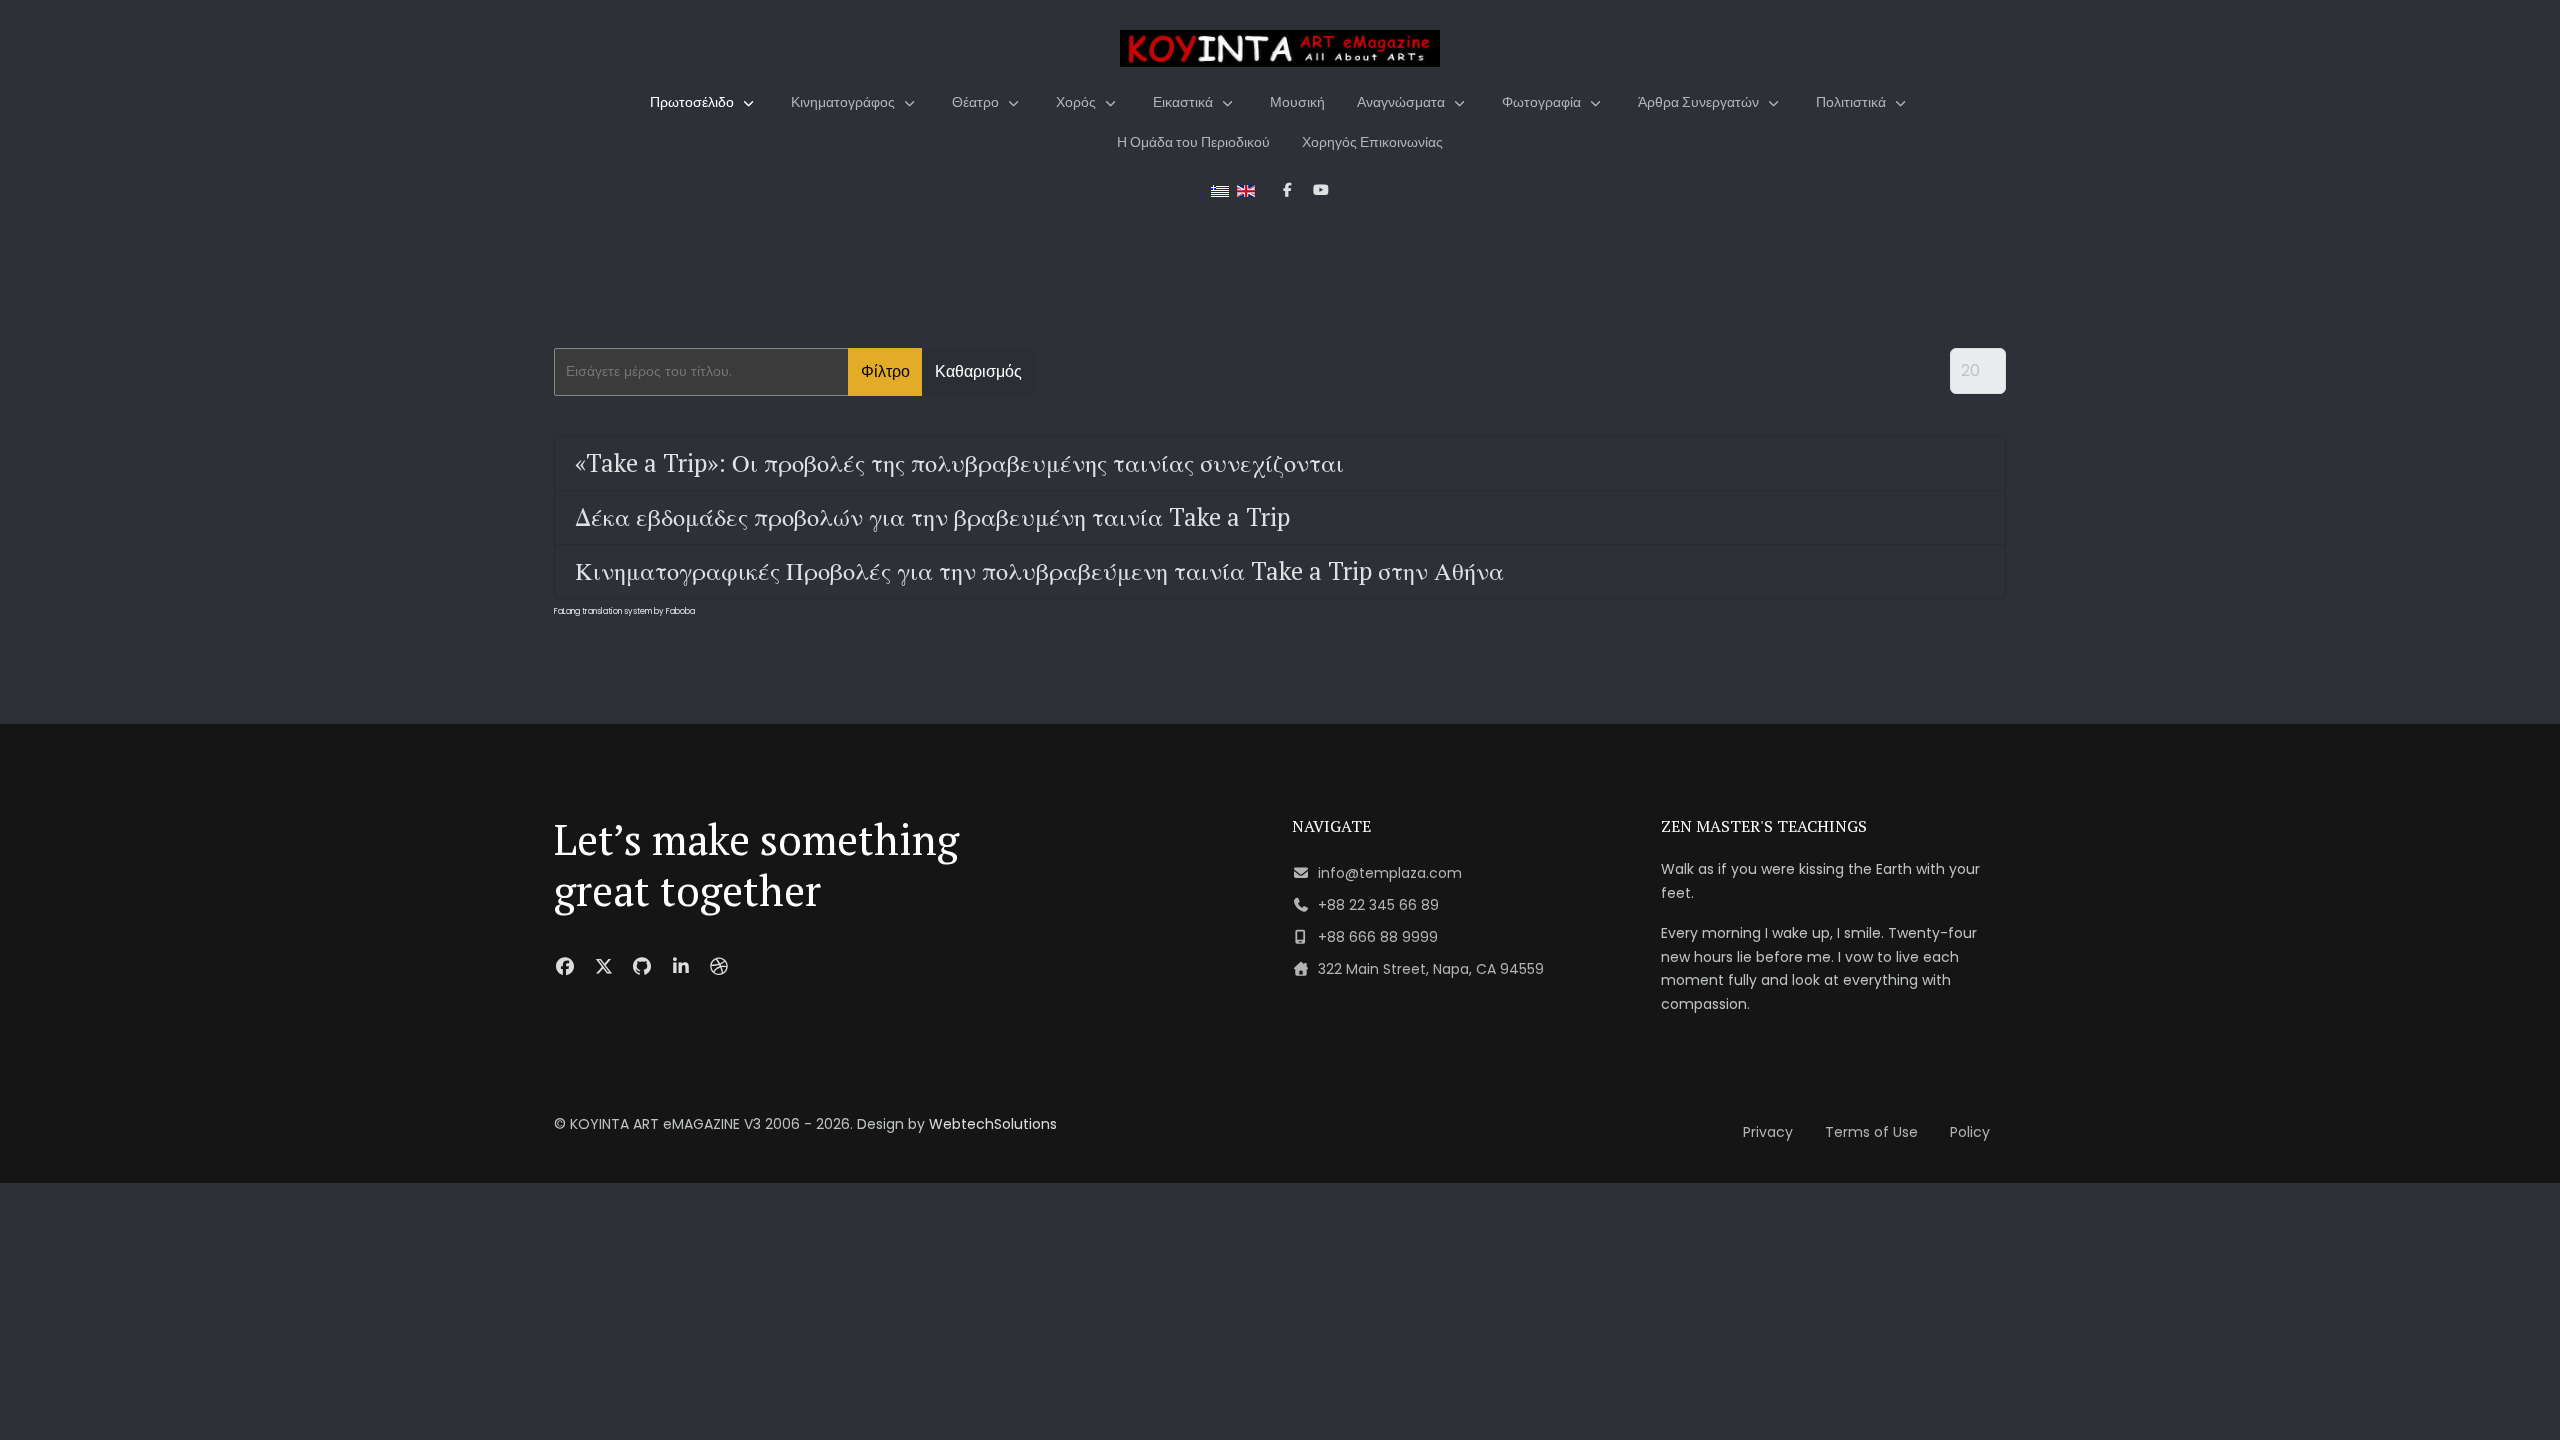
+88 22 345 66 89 (1378, 905)
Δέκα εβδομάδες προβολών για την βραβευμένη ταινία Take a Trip (932, 517)
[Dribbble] (719, 966)
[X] (604, 966)
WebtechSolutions (993, 1124)
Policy (1970, 1132)
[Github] (642, 966)
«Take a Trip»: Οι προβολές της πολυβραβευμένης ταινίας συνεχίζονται (959, 463)
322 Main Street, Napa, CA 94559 (1431, 969)
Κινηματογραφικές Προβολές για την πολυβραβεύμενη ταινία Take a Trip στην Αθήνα (1039, 571)
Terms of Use (1871, 1132)
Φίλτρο (885, 371)
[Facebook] (565, 966)
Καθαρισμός (978, 371)
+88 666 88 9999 (1378, 937)
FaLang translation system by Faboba (624, 611)
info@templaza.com (1390, 873)
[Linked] (681, 966)
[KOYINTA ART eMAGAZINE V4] (1280, 48)
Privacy (1768, 1132)
